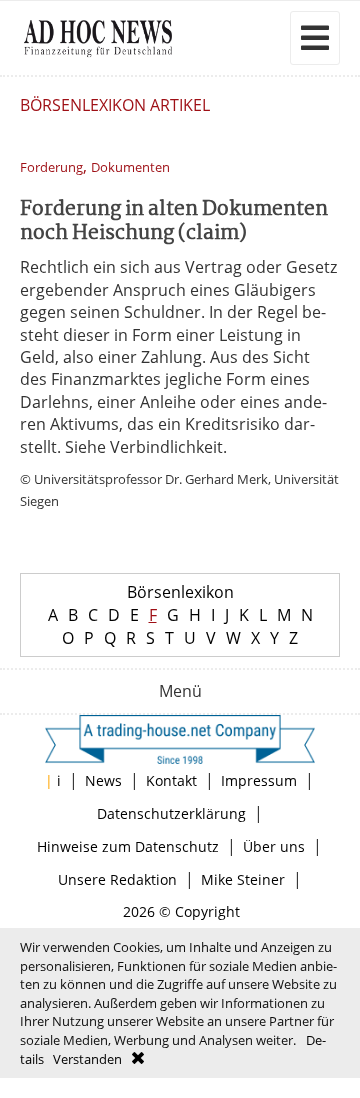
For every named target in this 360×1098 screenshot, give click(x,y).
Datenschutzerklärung (171, 813)
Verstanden (87, 1059)
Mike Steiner (243, 879)
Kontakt (171, 780)
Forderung (51, 167)
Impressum (259, 780)
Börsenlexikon (180, 592)
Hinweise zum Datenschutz (128, 846)
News (103, 780)
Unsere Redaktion (117, 879)
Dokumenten (130, 167)
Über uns (274, 846)
